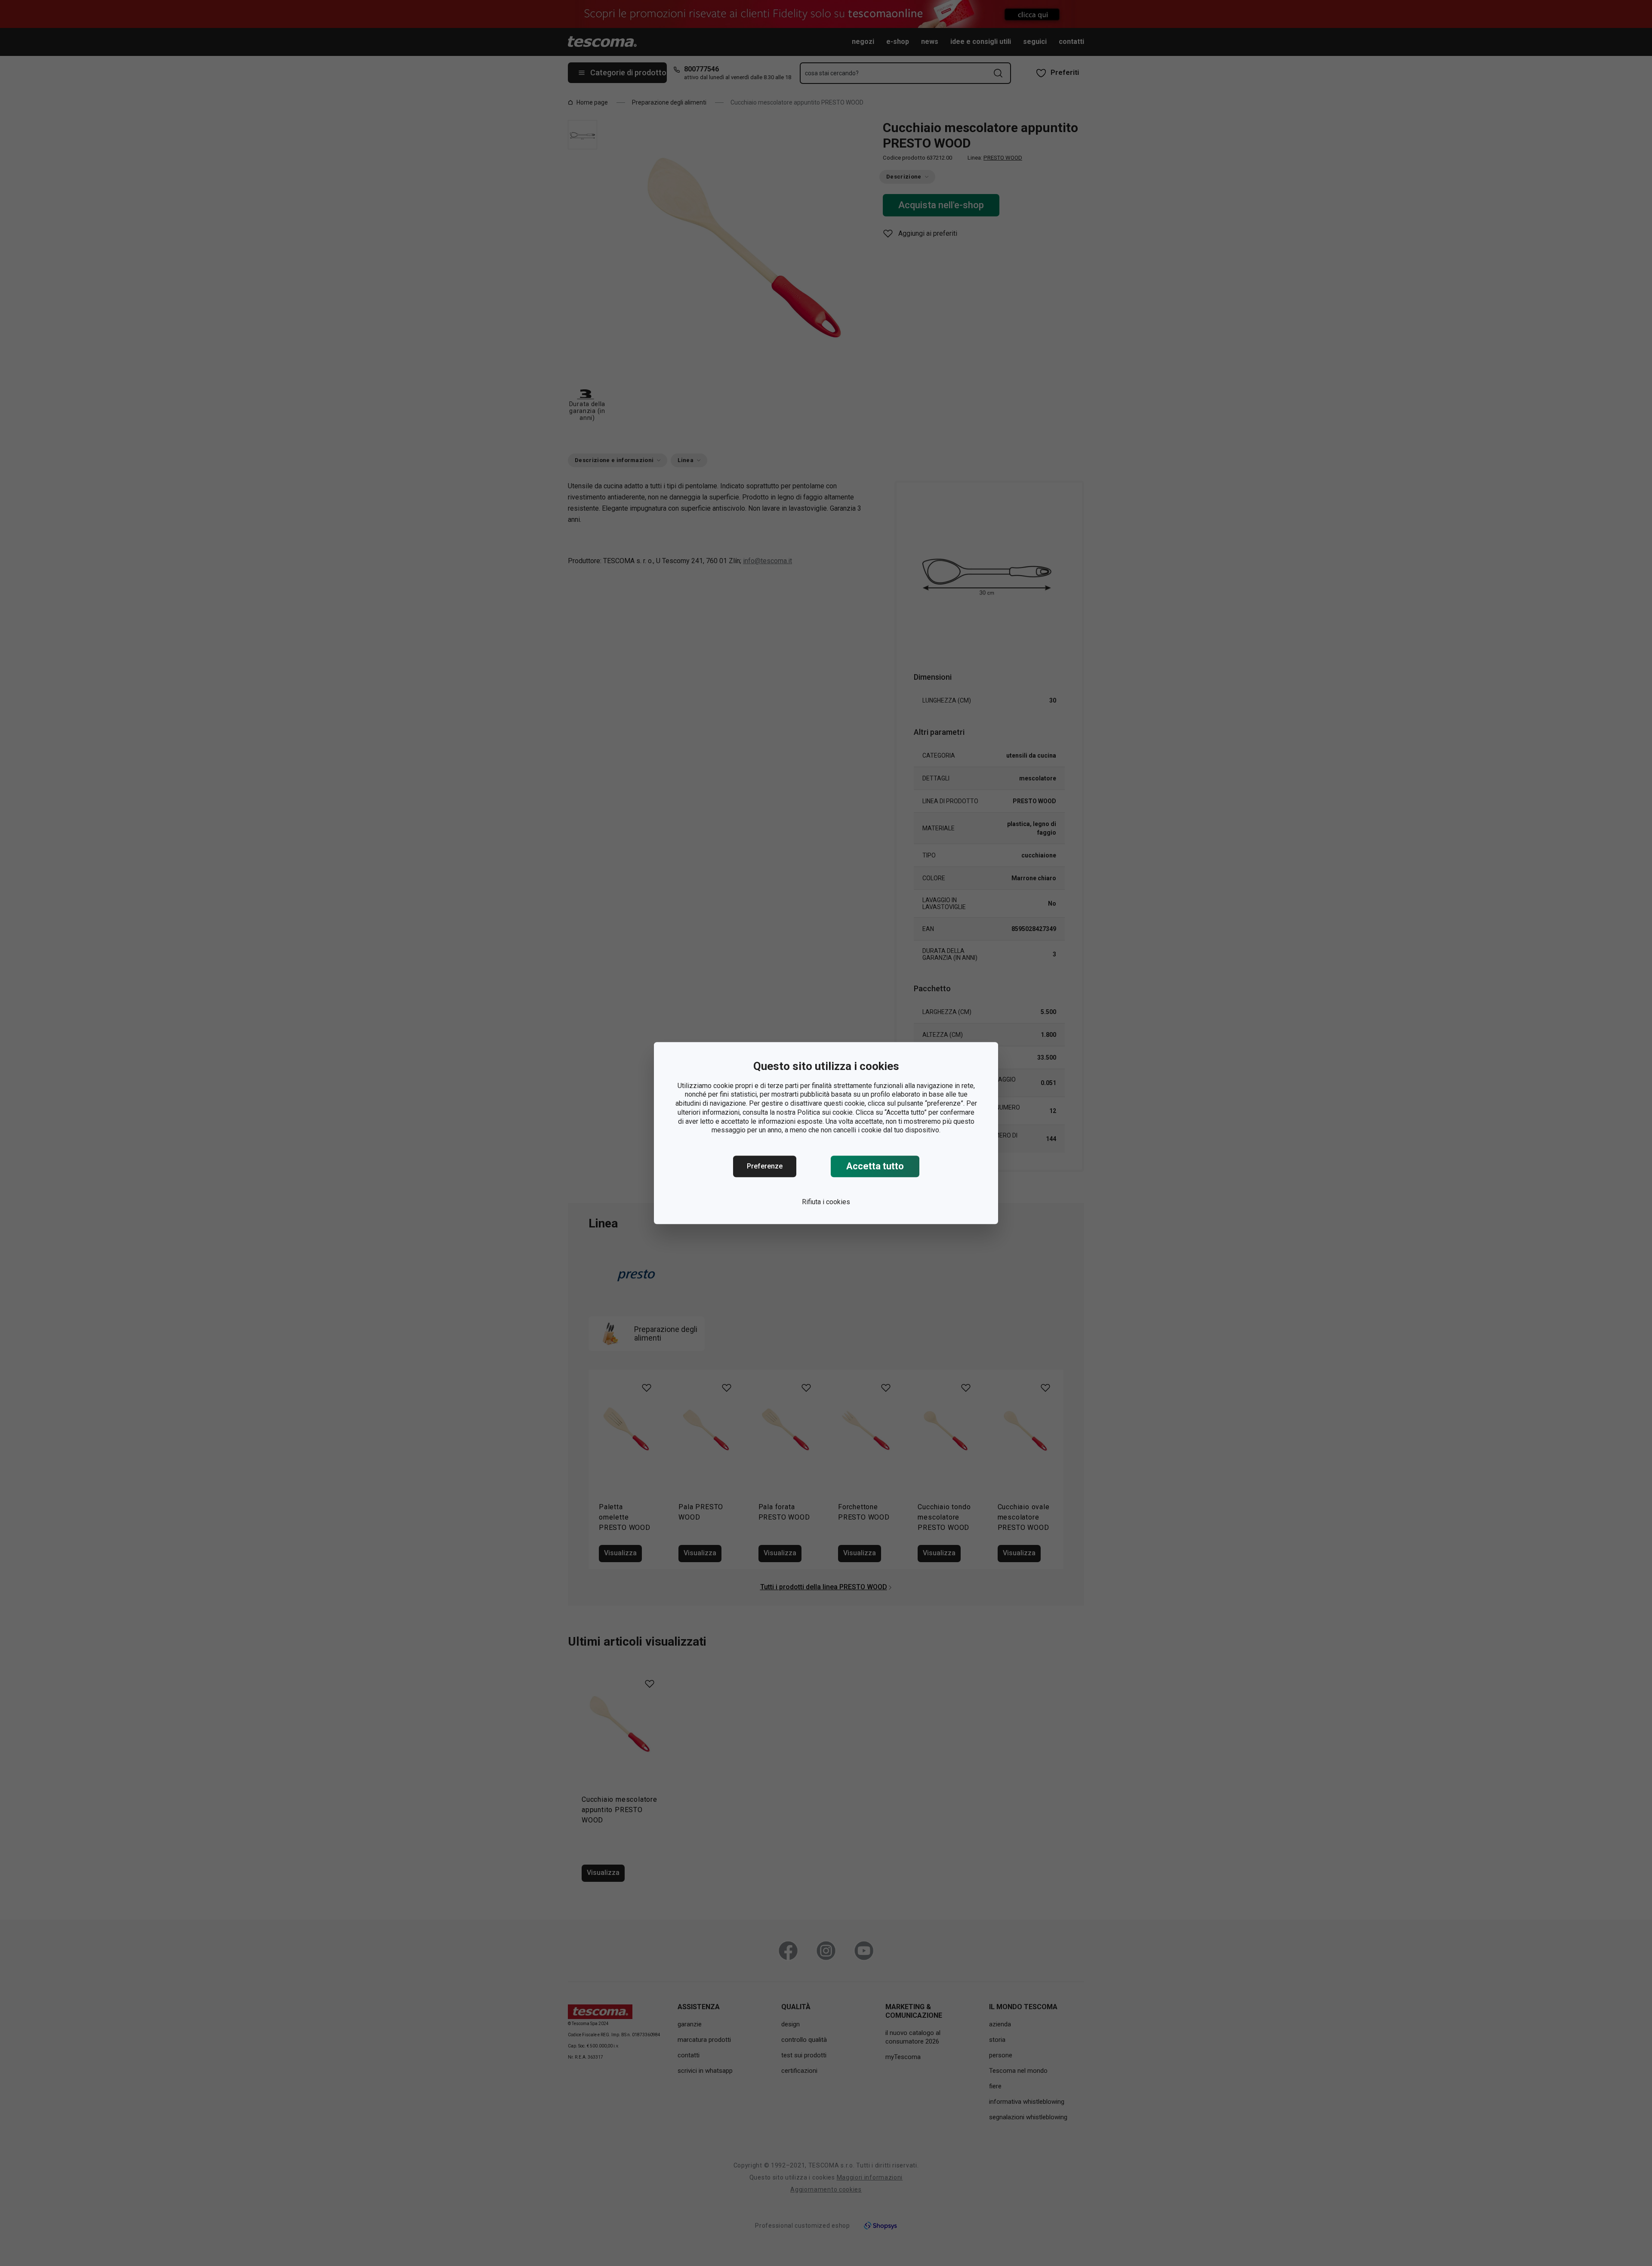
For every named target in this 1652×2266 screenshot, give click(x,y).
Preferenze (765, 1166)
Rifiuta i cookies (826, 1202)
